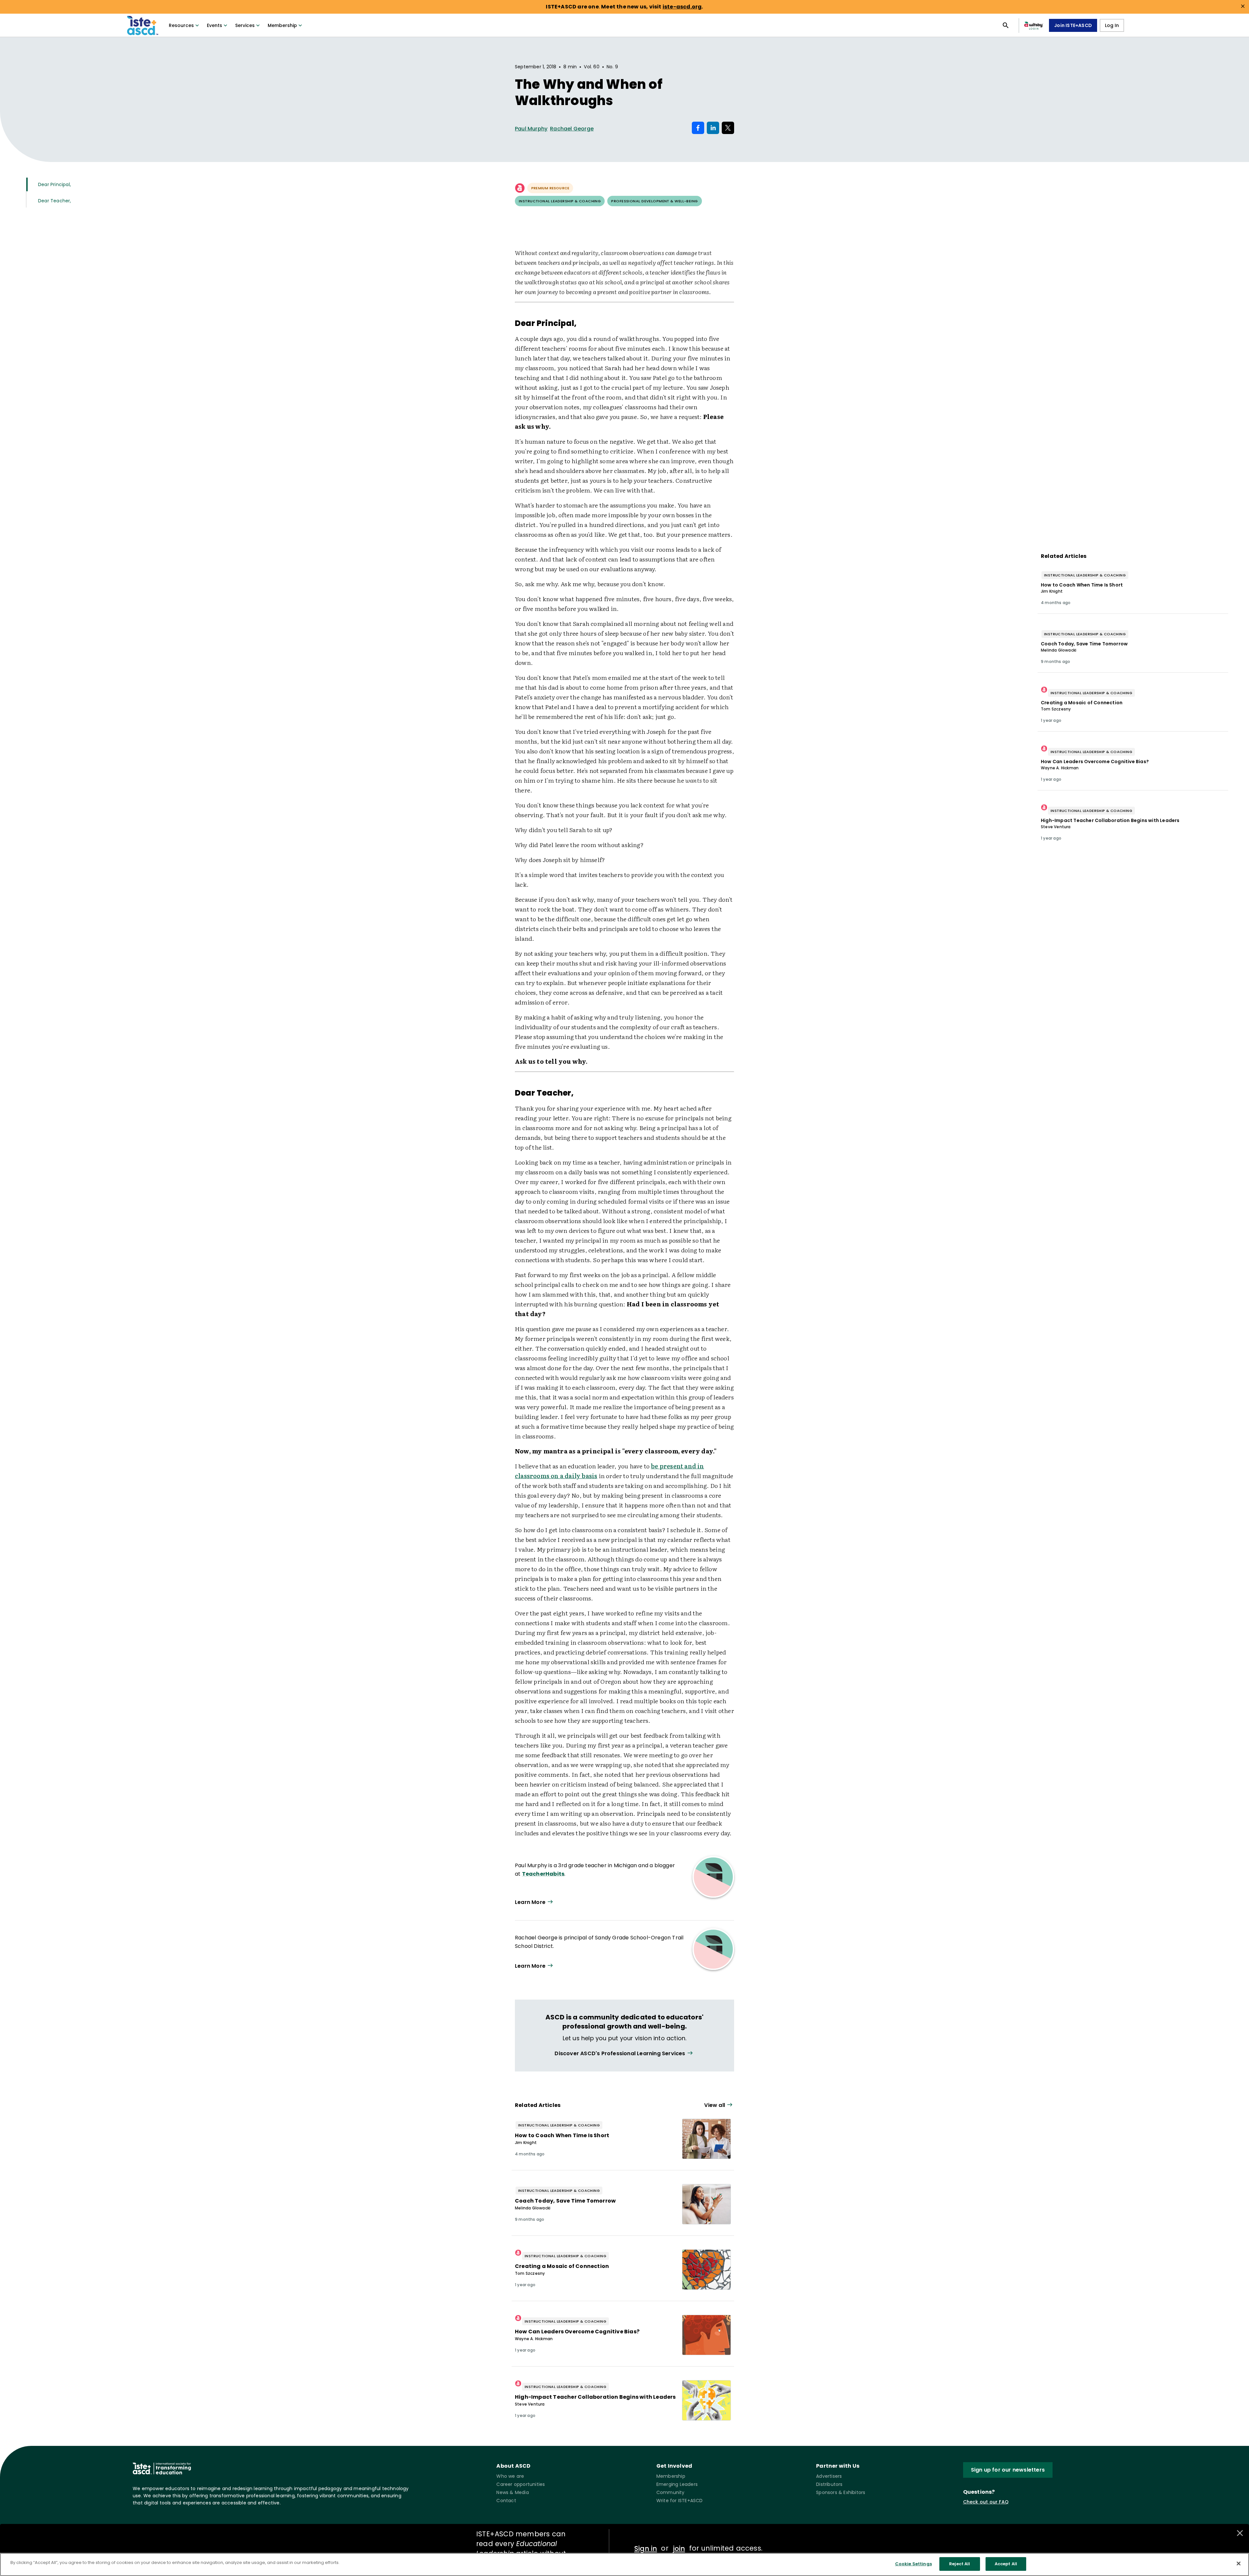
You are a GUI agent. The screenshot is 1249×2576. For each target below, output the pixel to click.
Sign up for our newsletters (1008, 2470)
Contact (506, 2501)
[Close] (1239, 2563)
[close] (1243, 6)
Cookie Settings (913, 2564)
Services (245, 25)
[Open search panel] (1006, 25)
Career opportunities (521, 2484)
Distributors (829, 2484)
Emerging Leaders (677, 2484)
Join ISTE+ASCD (1073, 25)
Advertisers (829, 2476)
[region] (624, 2564)
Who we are (510, 2476)
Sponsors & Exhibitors (841, 2492)
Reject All (960, 2564)
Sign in (646, 2549)
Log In (1112, 25)
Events (215, 25)
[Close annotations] (1240, 2533)
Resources (181, 25)
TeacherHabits (543, 1874)
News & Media (512, 2492)
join (679, 2549)
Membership (282, 25)
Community (671, 2492)
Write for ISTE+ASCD (680, 2501)
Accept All (1006, 2564)
